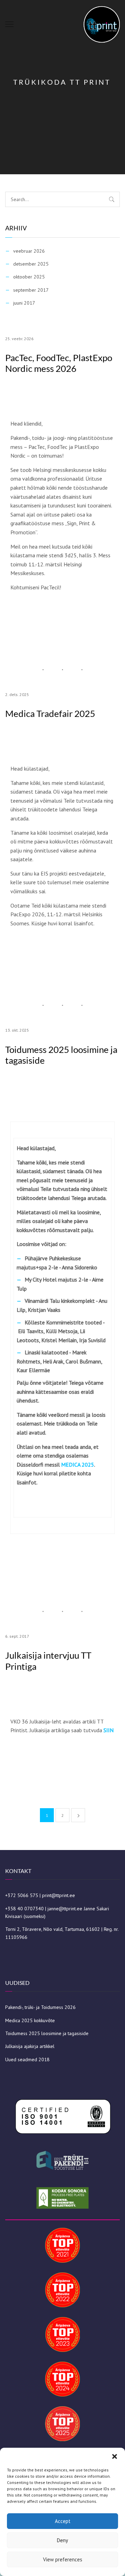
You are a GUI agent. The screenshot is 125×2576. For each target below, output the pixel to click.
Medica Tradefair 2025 (50, 714)
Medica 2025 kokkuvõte (30, 2020)
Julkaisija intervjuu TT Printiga (48, 1661)
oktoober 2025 (29, 277)
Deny (62, 2540)
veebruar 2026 (29, 251)
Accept (63, 2521)
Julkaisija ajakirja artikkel (30, 2046)
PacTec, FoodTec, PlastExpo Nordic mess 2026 (59, 363)
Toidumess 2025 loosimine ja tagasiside (61, 1055)
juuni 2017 (24, 303)
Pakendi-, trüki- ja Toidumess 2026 (40, 2007)
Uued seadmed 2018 (27, 2059)
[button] (115, 2456)
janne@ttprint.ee (65, 1909)
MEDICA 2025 (78, 1465)
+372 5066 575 (22, 1895)
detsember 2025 (31, 264)
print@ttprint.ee (59, 1895)
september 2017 (31, 290)
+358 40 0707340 (24, 1909)
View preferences (63, 2559)
